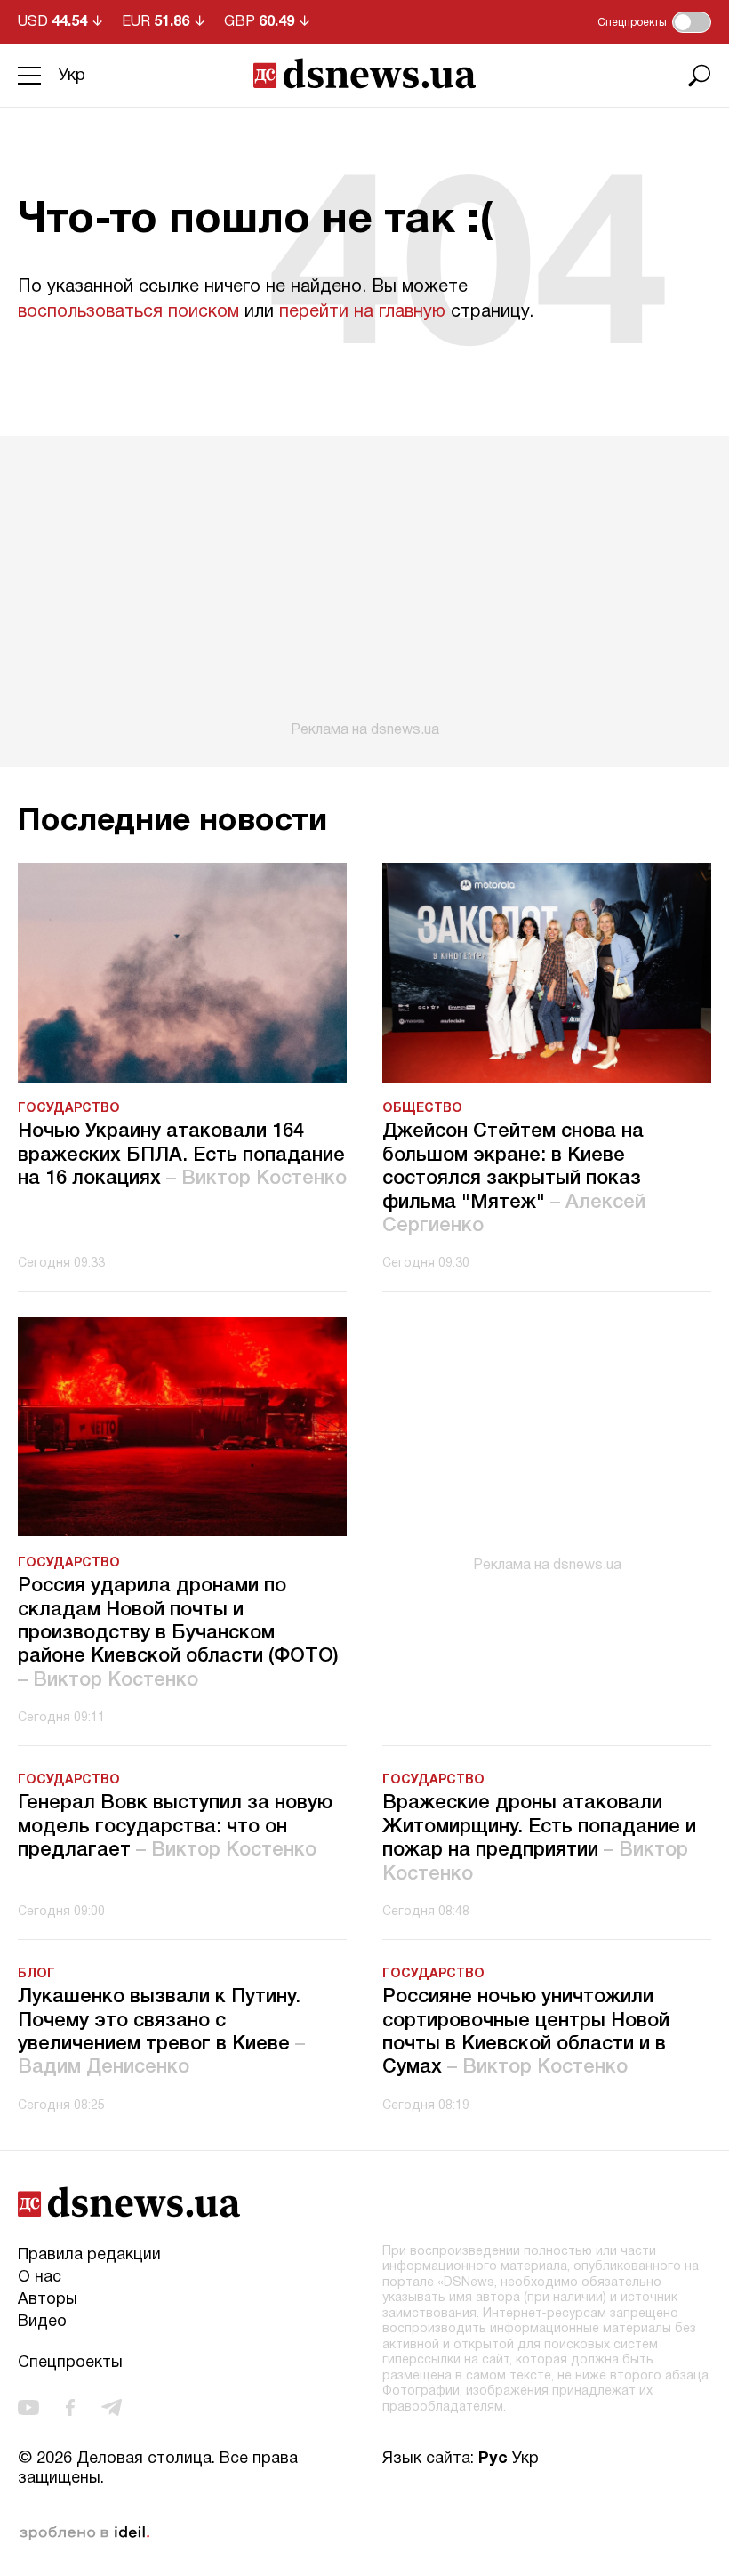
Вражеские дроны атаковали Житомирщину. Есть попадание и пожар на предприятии (539, 1838)
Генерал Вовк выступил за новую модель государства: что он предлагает (175, 1827)
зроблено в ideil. (84, 2533)
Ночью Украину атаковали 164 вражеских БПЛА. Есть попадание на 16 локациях (182, 1155)
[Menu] (29, 76)
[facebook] (70, 2407)
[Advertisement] (364, 587)
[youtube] (28, 2407)
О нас (40, 2278)
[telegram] (112, 2407)
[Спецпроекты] (692, 22)
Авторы (48, 2300)
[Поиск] (700, 76)
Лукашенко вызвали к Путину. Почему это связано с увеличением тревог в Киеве (161, 2032)
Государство (69, 1109)
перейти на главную (362, 312)
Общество (422, 1109)
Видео (42, 2322)
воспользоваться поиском (128, 312)
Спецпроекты (70, 2363)
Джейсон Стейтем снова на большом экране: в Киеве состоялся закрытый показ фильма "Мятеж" (514, 1179)
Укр (72, 76)
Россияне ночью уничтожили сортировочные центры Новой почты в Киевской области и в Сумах (526, 2032)
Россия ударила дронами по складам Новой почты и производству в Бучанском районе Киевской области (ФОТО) (178, 1633)
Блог (36, 1974)
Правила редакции (89, 2255)
